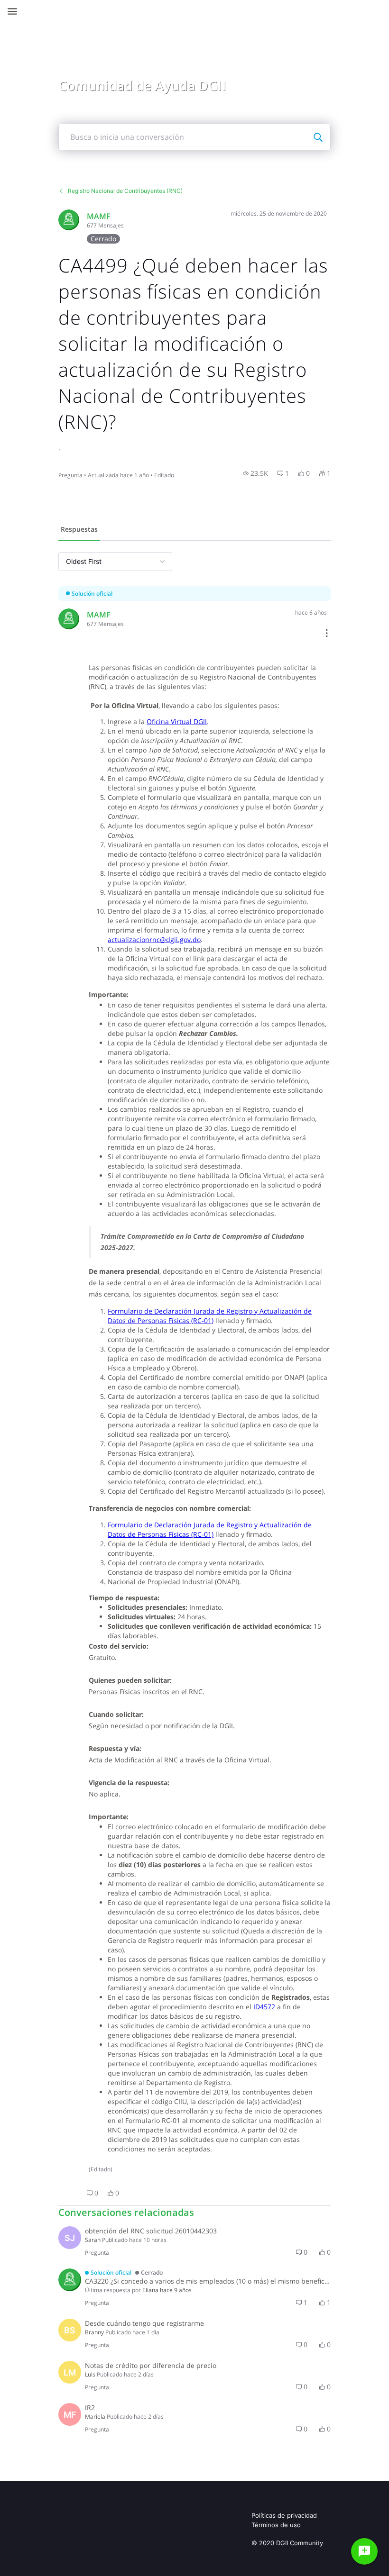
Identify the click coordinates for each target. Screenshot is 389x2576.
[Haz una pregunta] (364, 2551)
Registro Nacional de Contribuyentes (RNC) (125, 191)
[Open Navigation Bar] (15, 11)
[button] (255, 473)
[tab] (79, 530)
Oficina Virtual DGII (177, 721)
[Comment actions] (327, 634)
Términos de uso (276, 2525)
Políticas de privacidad (284, 2515)
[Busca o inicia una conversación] (318, 137)
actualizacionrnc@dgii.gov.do (154, 939)
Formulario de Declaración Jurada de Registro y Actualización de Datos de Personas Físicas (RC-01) (210, 1316)
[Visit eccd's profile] (70, 2280)
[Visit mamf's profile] (69, 220)
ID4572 (264, 2007)
